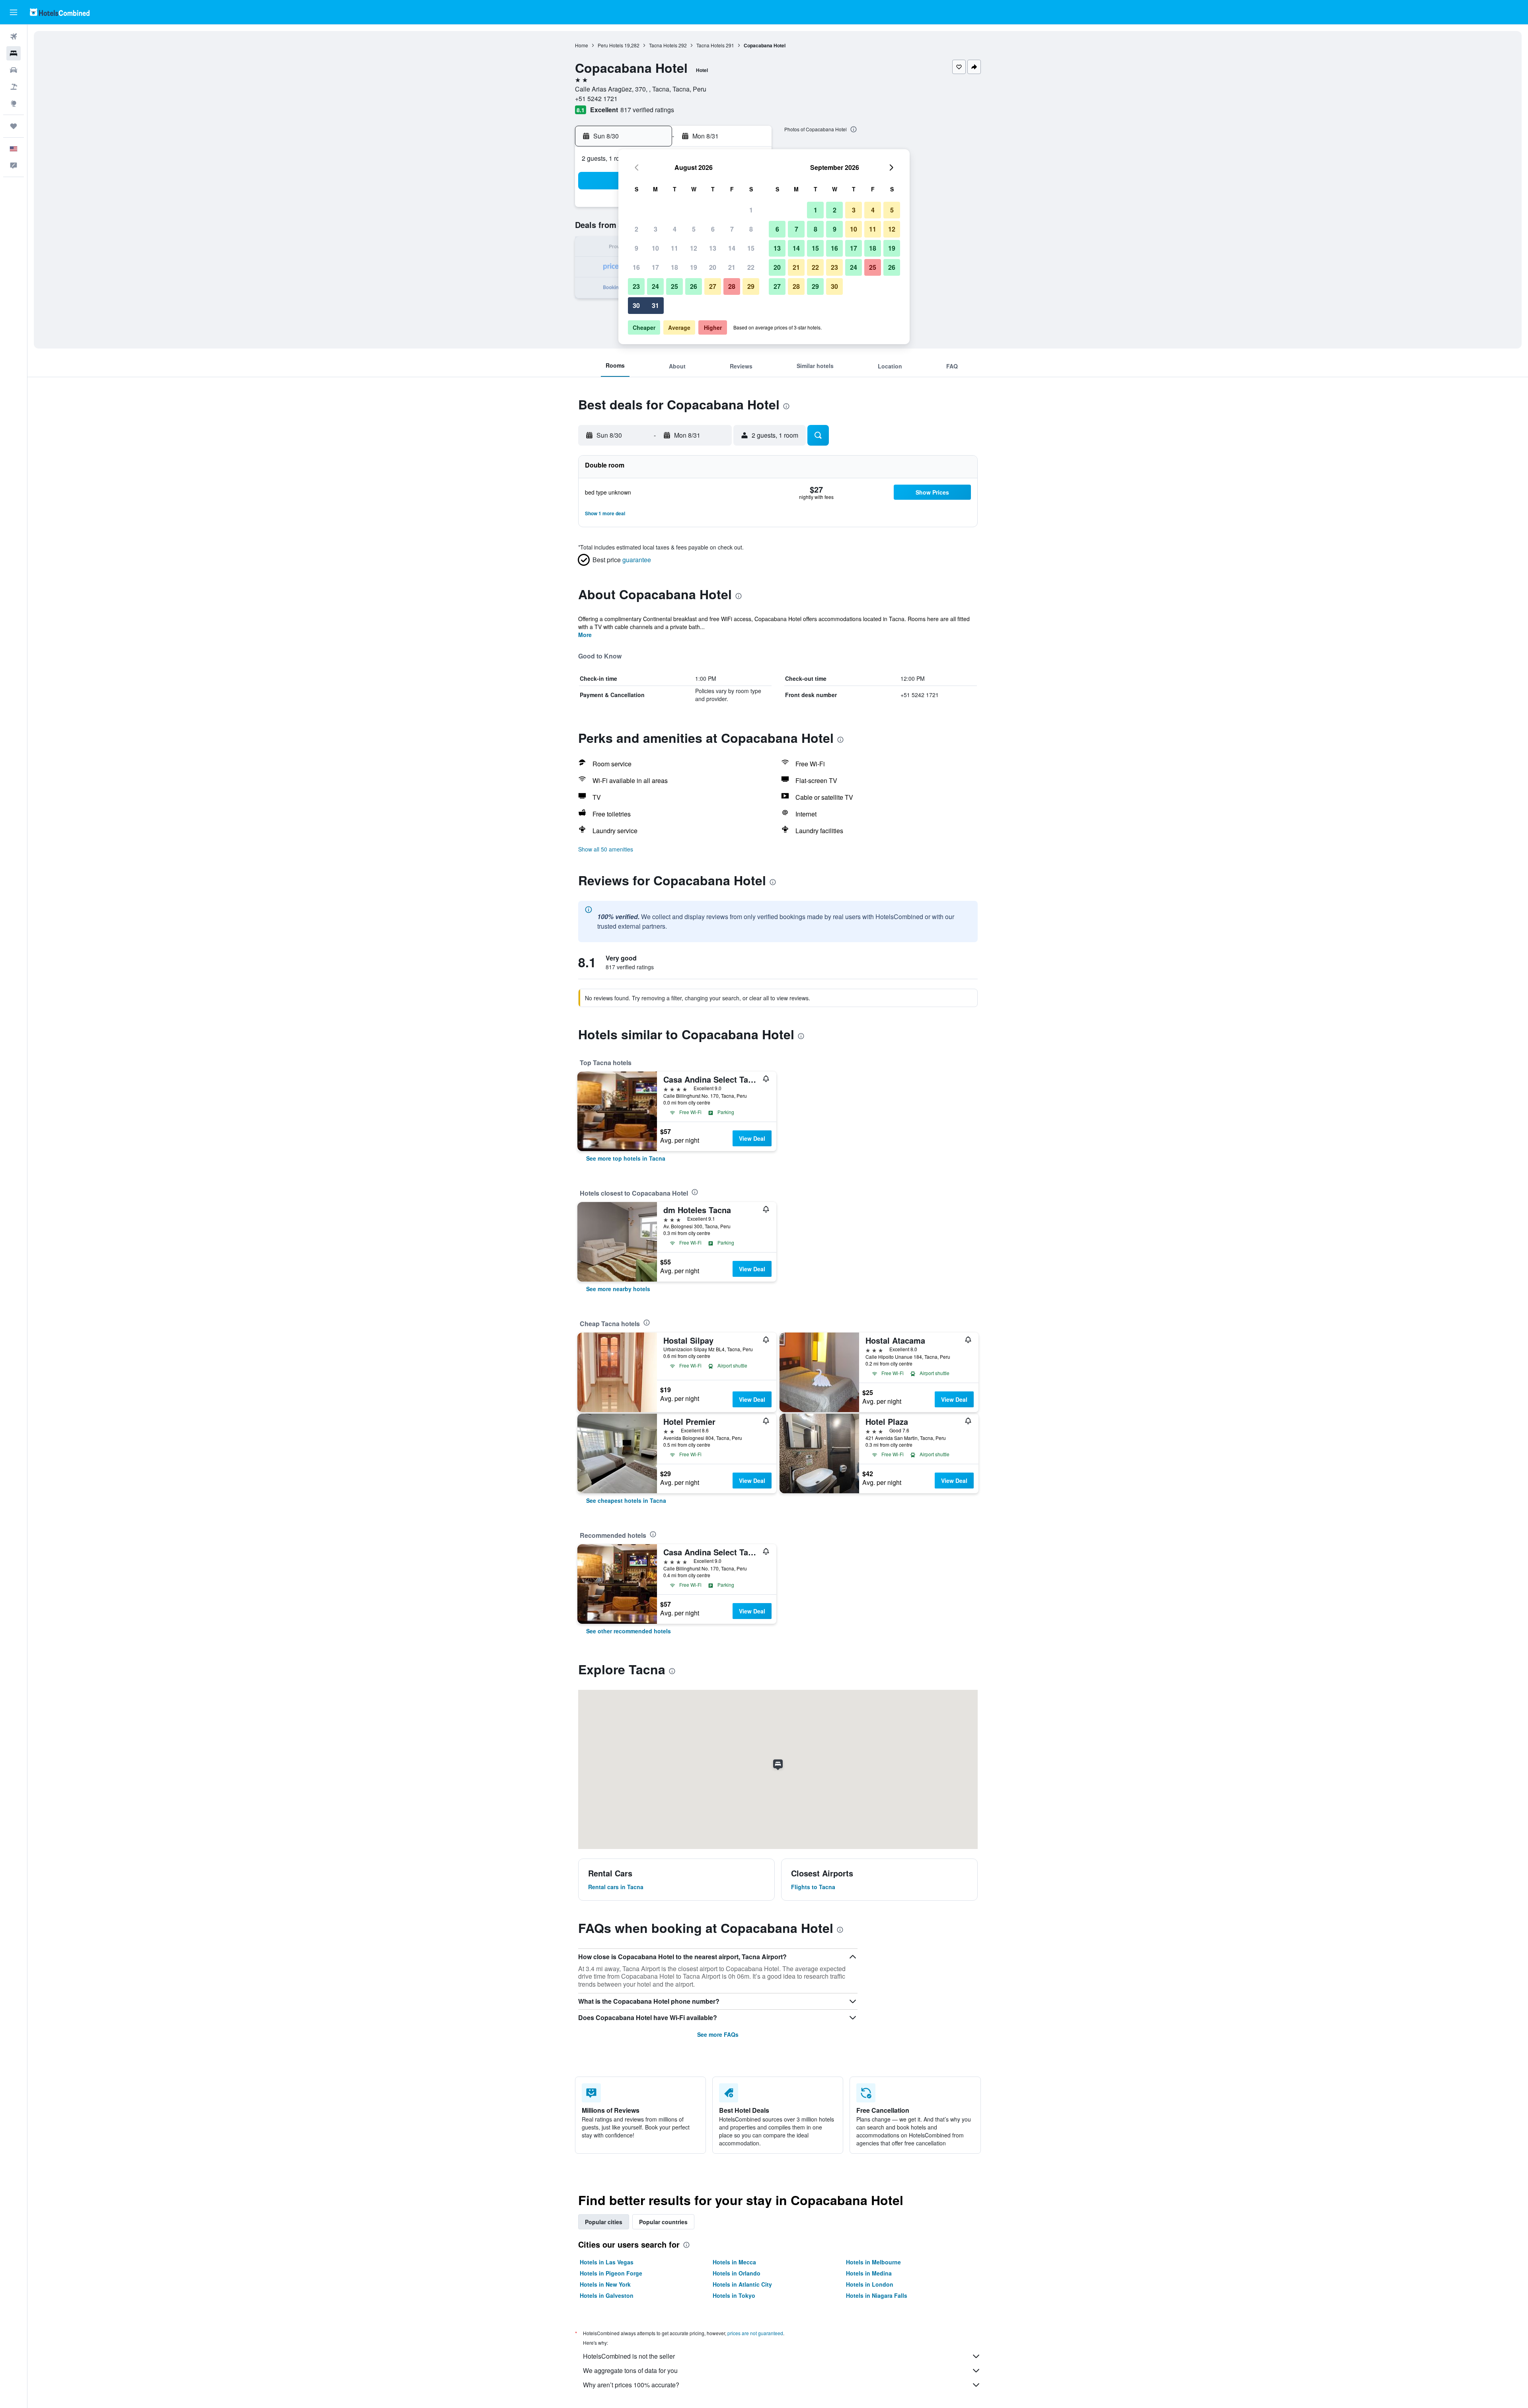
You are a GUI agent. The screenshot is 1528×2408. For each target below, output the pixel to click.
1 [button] (751, 210)
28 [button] (732, 286)
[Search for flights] (14, 37)
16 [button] (636, 267)
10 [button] (655, 248)
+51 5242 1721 (596, 98)
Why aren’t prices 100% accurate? (631, 2385)
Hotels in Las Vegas (607, 2262)
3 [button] (656, 229)
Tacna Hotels (663, 45)
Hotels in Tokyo (734, 2295)
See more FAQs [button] (718, 2034)
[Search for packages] (14, 87)
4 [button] (675, 229)
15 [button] (751, 248)
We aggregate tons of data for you (630, 2370)
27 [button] (713, 286)
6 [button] (713, 229)
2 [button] (636, 229)
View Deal (752, 1138)
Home (582, 45)
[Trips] (14, 126)
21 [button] (732, 267)
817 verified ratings (647, 110)
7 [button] (732, 229)
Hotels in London (870, 2284)
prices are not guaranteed (755, 2333)
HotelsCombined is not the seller (629, 2356)
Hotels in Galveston (607, 2295)
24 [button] (655, 286)
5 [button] (694, 229)
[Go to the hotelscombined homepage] (60, 12)
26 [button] (694, 286)
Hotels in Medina (869, 2273)
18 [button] (674, 267)
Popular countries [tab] (663, 2222)
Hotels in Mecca (734, 2262)
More (585, 635)
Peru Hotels (610, 45)
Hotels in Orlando (737, 2273)
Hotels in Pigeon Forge (611, 2273)
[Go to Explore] (14, 103)
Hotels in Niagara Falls (877, 2295)
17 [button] (655, 267)
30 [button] (636, 305)
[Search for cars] (14, 70)
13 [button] (713, 248)
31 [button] (655, 305)
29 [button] (751, 286)
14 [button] (732, 248)
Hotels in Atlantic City (742, 2284)
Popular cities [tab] (604, 2222)
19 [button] (694, 267)
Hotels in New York (605, 2284)
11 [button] (674, 248)
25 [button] (674, 286)
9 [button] (636, 248)
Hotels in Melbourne (873, 2262)
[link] (626, 1158)
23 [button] (636, 286)
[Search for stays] (14, 53)
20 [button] (713, 267)
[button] (14, 12)
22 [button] (751, 267)
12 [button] (694, 248)
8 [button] (751, 229)
